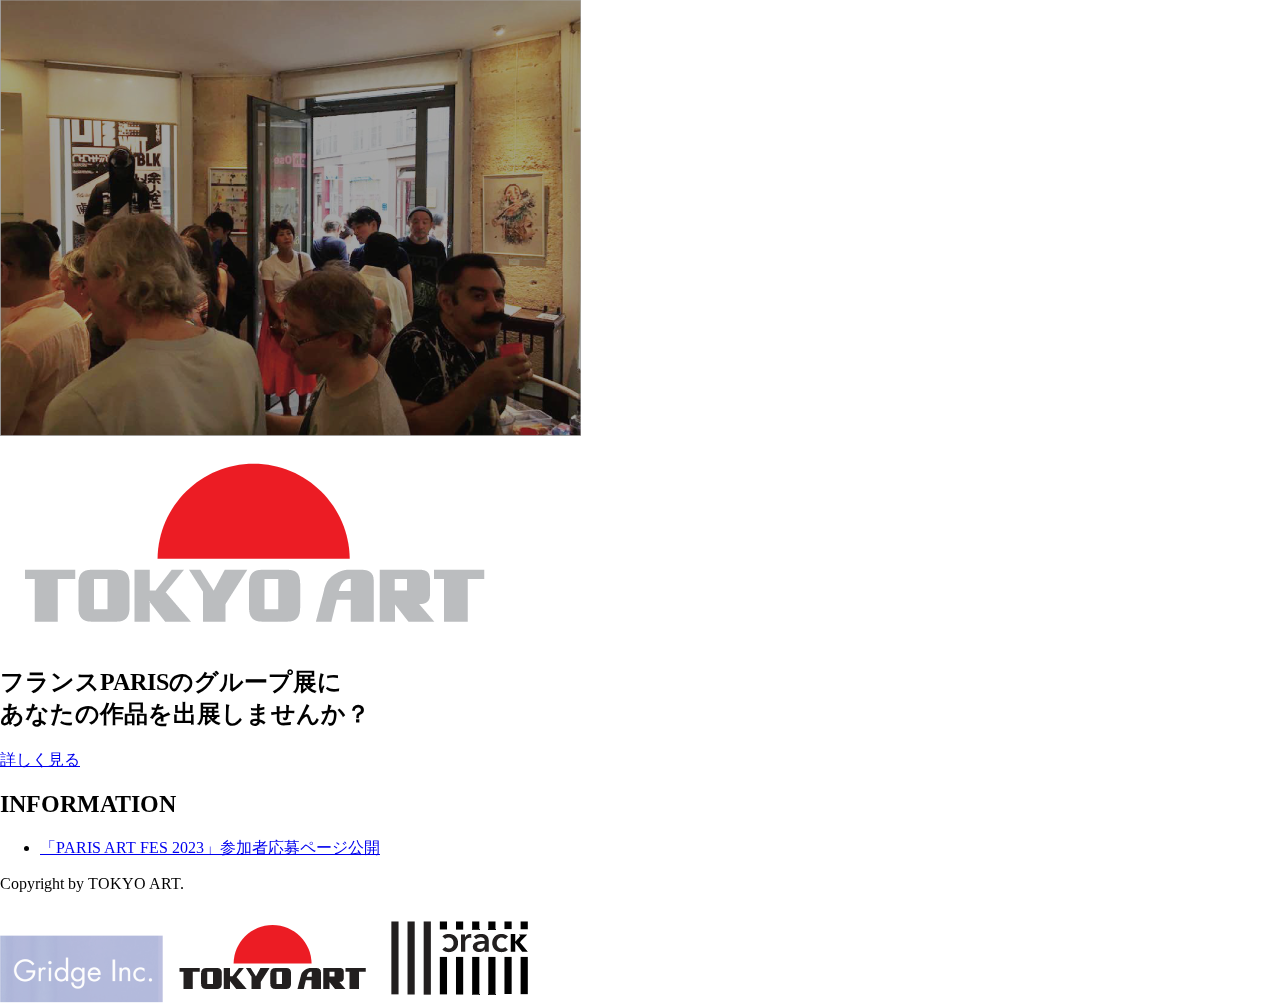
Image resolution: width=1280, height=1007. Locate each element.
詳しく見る (40, 759)
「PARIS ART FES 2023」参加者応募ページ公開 (210, 847)
